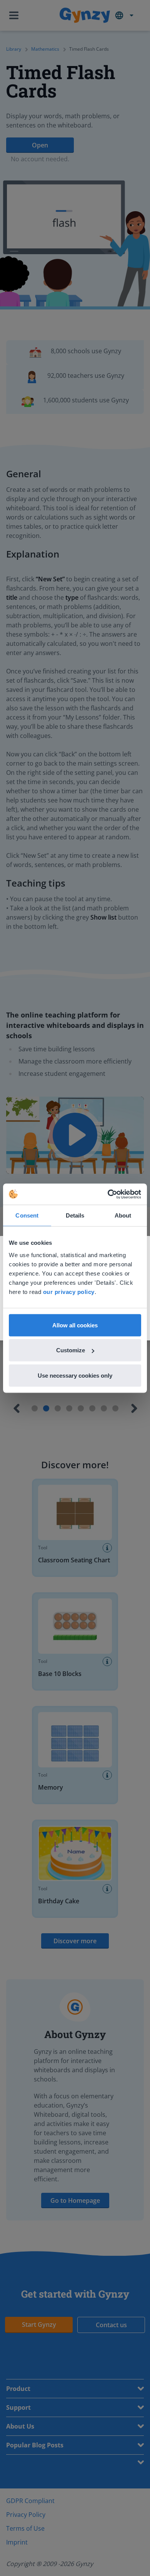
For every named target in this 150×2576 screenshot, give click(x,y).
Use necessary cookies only (75, 1375)
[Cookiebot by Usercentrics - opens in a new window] (108, 1194)
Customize (71, 1350)
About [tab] (123, 1215)
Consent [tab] (27, 1215)
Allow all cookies (75, 1325)
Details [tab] (75, 1215)
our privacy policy (69, 1291)
